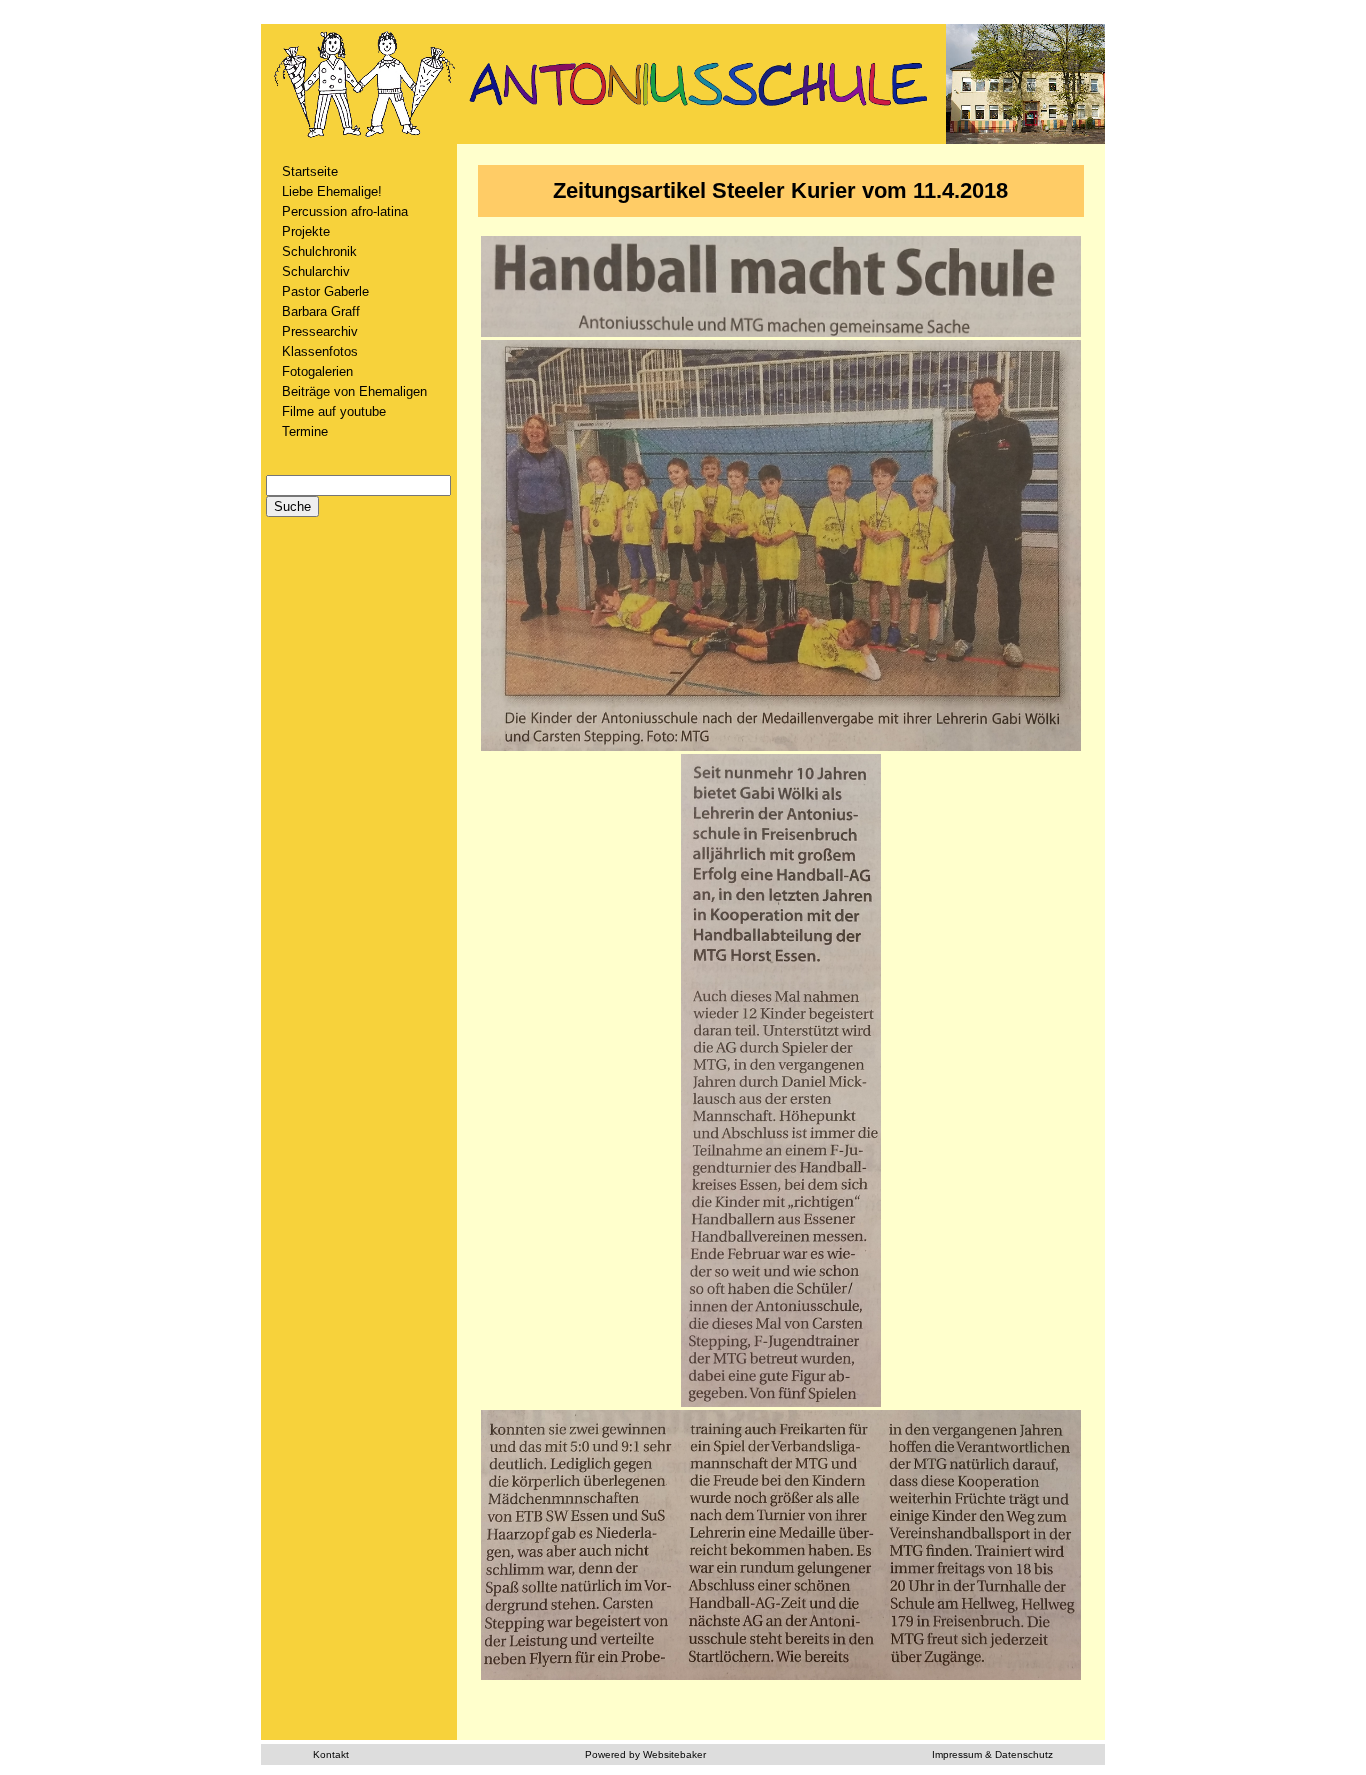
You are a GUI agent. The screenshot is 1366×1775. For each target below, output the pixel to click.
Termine (305, 431)
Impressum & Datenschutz (992, 1754)
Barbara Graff (321, 311)
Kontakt (331, 1754)
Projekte (306, 231)
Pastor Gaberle (325, 291)
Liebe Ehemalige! (332, 191)
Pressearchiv (320, 331)
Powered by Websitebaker (645, 1754)
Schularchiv (316, 271)
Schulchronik (319, 251)
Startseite (310, 171)
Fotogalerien (317, 371)
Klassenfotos (320, 351)
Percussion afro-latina (345, 211)
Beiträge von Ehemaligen (354, 391)
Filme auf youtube (334, 411)
